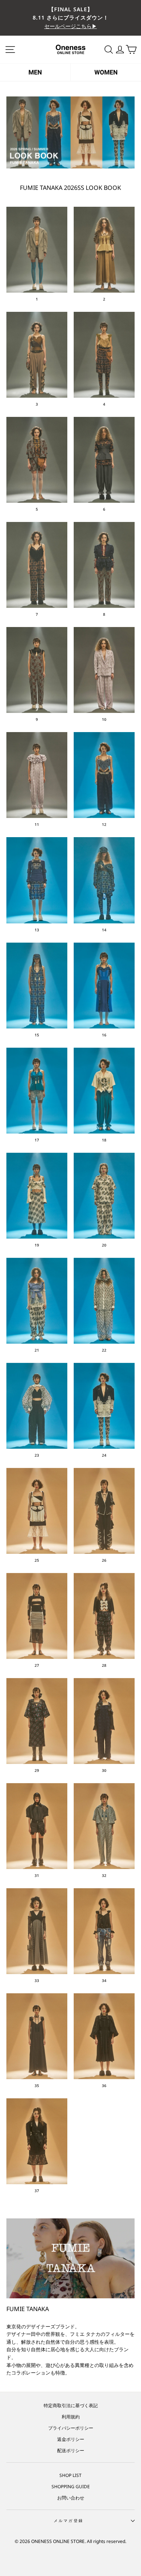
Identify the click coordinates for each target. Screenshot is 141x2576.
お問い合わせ (71, 2498)
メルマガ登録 (69, 2520)
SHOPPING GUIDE (71, 2486)
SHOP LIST (70, 2475)
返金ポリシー (71, 2439)
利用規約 (71, 2417)
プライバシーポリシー (71, 2428)
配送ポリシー (71, 2450)
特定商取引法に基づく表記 (71, 2405)
